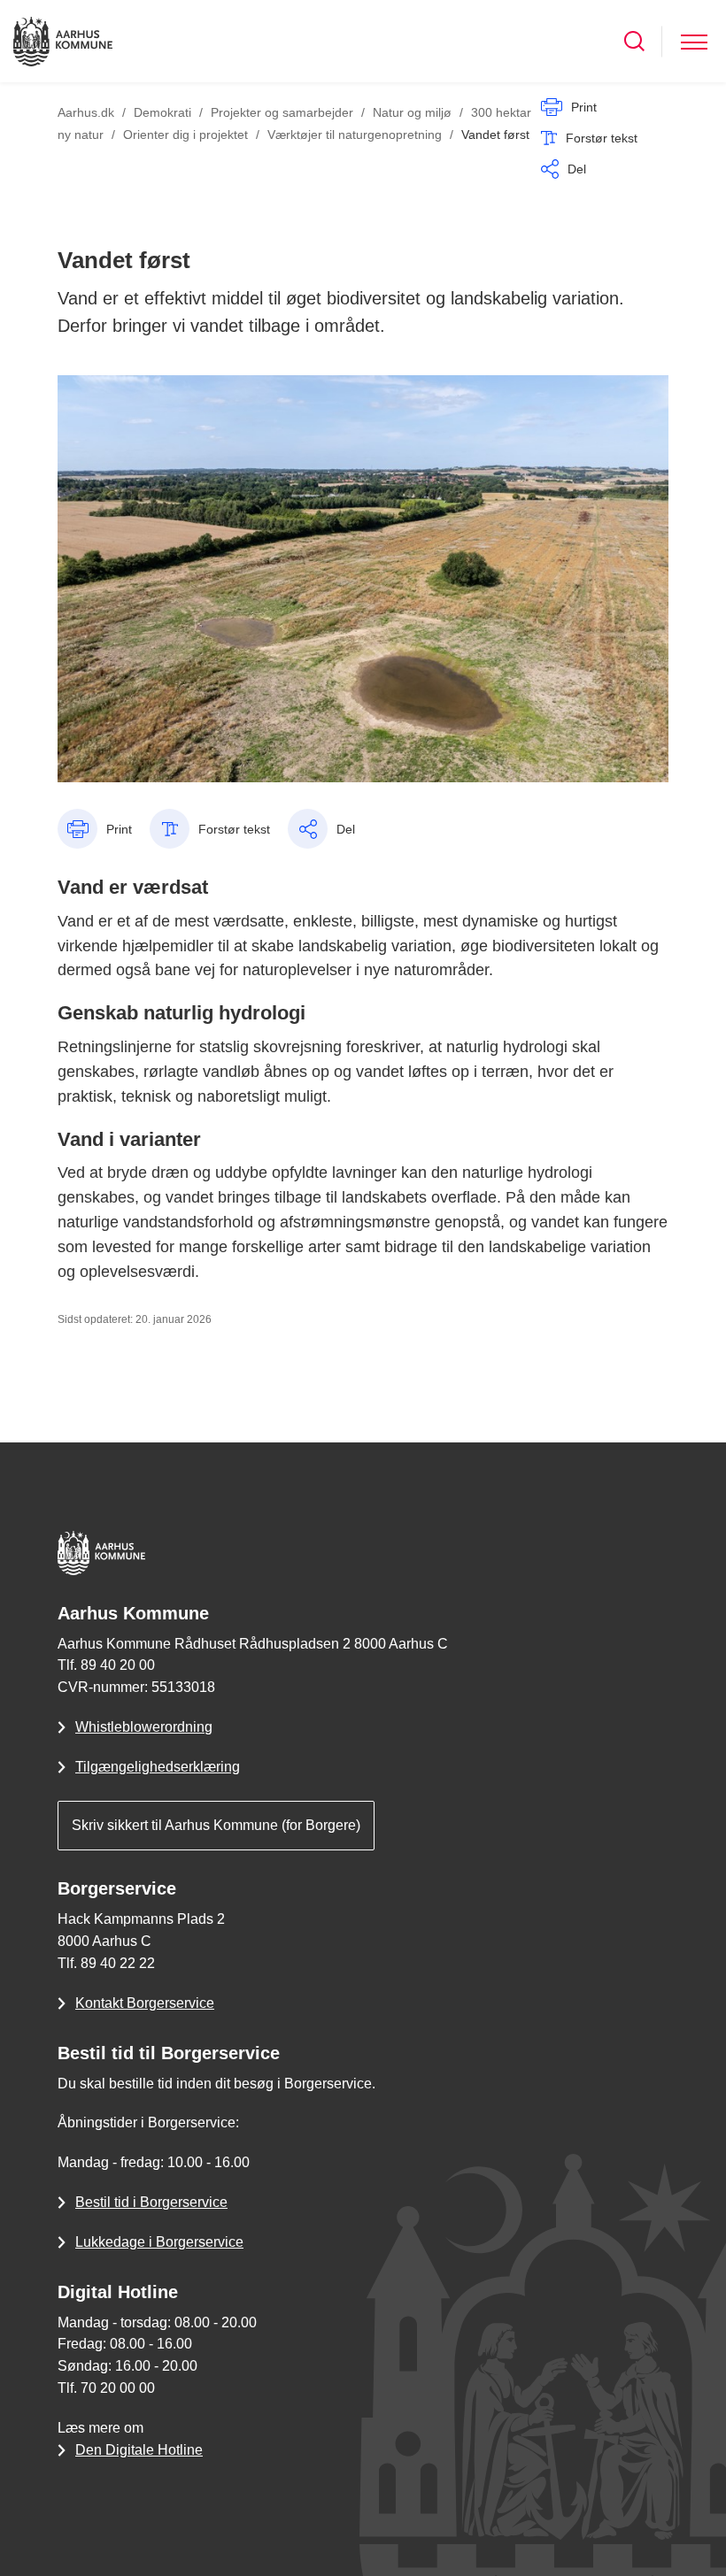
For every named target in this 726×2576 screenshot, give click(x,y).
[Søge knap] (634, 41)
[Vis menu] (694, 41)
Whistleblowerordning (144, 1727)
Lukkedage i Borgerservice (159, 2242)
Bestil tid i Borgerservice (151, 2202)
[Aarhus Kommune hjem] (63, 41)
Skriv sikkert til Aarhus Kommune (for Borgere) (216, 1825)
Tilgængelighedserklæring (158, 1767)
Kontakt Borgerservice (145, 2003)
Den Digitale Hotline (139, 2450)
